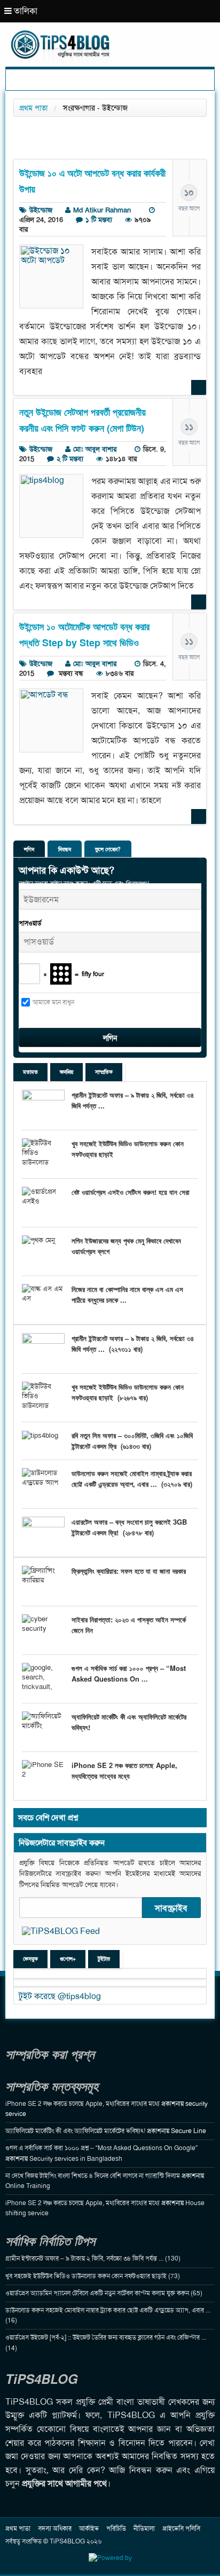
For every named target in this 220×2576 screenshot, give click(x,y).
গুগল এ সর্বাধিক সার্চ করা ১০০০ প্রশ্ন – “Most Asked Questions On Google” (101, 2148)
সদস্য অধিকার (55, 2529)
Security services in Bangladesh (76, 2159)
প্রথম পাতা (33, 108)
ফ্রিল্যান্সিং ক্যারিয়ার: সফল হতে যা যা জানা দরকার (129, 1571)
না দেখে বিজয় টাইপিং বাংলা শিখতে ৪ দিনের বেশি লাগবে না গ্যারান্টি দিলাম (93, 2176)
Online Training (28, 2186)
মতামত (30, 1072)
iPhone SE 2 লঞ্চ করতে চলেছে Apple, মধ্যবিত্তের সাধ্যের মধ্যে (124, 1770)
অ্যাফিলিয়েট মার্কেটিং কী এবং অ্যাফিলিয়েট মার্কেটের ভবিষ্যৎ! (75, 2131)
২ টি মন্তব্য (70, 459)
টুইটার (104, 1959)
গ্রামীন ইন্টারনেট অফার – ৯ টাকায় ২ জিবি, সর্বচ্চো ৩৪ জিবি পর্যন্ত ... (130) (93, 2258)
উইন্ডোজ (41, 210)
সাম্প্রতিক (104, 1072)
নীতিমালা (144, 2529)
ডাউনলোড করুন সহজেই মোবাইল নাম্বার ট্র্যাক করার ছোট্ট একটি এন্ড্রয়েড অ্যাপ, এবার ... (132, 1479)
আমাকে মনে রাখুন (53, 1002)
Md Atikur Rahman (102, 210)
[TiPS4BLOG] (110, 35)
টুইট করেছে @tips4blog (60, 1996)
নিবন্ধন (65, 849)
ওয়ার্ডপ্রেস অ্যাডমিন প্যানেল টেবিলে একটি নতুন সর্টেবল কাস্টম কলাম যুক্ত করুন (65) (104, 2293)
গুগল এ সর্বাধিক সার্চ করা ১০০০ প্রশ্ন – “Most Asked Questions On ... (129, 1673)
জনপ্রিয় (66, 1072)
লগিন (29, 849)
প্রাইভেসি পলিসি (181, 2529)
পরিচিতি (116, 2529)
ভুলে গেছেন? (108, 849)
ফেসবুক (30, 1959)
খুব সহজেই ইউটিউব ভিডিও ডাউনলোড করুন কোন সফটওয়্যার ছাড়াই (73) (93, 2276)
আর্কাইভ (89, 2529)
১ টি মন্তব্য (99, 220)
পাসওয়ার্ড (30, 923)
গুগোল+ (68, 1959)
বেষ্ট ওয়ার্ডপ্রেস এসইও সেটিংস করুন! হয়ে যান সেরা (131, 1192)
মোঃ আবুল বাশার (95, 449)
